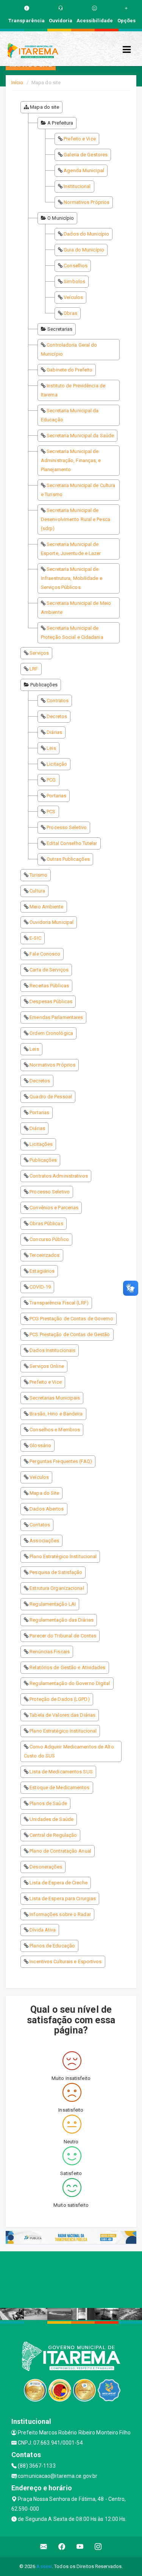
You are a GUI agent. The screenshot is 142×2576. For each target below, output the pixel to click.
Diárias (54, 732)
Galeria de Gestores (86, 155)
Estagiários (42, 1271)
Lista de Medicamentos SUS (61, 1772)
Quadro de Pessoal (51, 1097)
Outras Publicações (68, 859)
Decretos (57, 716)
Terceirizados (44, 1255)
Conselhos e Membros (55, 1430)
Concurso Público (49, 1239)
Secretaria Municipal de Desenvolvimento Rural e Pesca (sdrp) (76, 519)
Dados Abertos (47, 1509)
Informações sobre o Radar (60, 1914)
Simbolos (74, 281)
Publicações (43, 1160)
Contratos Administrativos (59, 1176)
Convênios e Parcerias (54, 1208)
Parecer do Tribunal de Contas (63, 1636)
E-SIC (35, 938)
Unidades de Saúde (51, 1819)
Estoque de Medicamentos (59, 1787)
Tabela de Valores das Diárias (62, 1715)
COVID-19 (40, 1287)
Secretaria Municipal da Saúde (80, 435)
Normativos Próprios (87, 202)
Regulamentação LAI (53, 1604)
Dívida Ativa (43, 1930)
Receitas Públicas (49, 986)
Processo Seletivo (67, 827)
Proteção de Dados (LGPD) (59, 1699)
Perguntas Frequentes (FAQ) (61, 1461)
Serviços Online (47, 1366)
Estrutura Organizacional (57, 1588)
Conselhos (76, 266)
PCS (51, 812)
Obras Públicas (46, 1223)
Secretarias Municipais (55, 1398)
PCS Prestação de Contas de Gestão (70, 1334)
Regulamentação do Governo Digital (70, 1683)
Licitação (57, 764)
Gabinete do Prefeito (69, 370)
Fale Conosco (45, 954)
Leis (51, 748)
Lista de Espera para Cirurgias (63, 1898)
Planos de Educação (52, 1946)
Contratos (58, 701)
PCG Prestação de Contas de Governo (71, 1319)
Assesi (44, 2566)
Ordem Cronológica (51, 1033)
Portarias (56, 796)
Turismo (38, 875)
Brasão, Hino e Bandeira (56, 1414)
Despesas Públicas (51, 1001)
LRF (34, 669)
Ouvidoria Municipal (51, 922)
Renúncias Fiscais (50, 1652)
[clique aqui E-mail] (44, 2547)
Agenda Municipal (84, 170)
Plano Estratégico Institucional (63, 1556)
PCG (51, 780)
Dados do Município (86, 234)
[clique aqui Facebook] (62, 2547)
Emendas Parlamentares (56, 1017)
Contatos (40, 1525)
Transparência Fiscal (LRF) (59, 1303)
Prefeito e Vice (80, 139)
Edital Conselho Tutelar (72, 843)
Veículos (73, 297)
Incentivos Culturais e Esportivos (66, 1962)
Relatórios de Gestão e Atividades (67, 1667)
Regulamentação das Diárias (62, 1620)
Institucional (77, 186)
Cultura (37, 891)
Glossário (40, 1445)
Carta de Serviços (49, 970)
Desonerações (46, 1867)
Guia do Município (84, 250)
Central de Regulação (53, 1835)
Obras (70, 313)
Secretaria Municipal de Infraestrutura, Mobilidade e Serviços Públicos (72, 578)
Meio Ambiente (46, 907)
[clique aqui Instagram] (98, 2547)
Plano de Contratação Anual (60, 1851)
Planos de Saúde (48, 1803)
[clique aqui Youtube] (80, 2547)
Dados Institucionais (52, 1350)
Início (17, 82)
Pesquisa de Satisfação (56, 1572)
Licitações (41, 1144)
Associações (44, 1541)
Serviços (39, 653)
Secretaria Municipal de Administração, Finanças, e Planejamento (71, 460)
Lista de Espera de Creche (59, 1883)
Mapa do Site (44, 1493)
